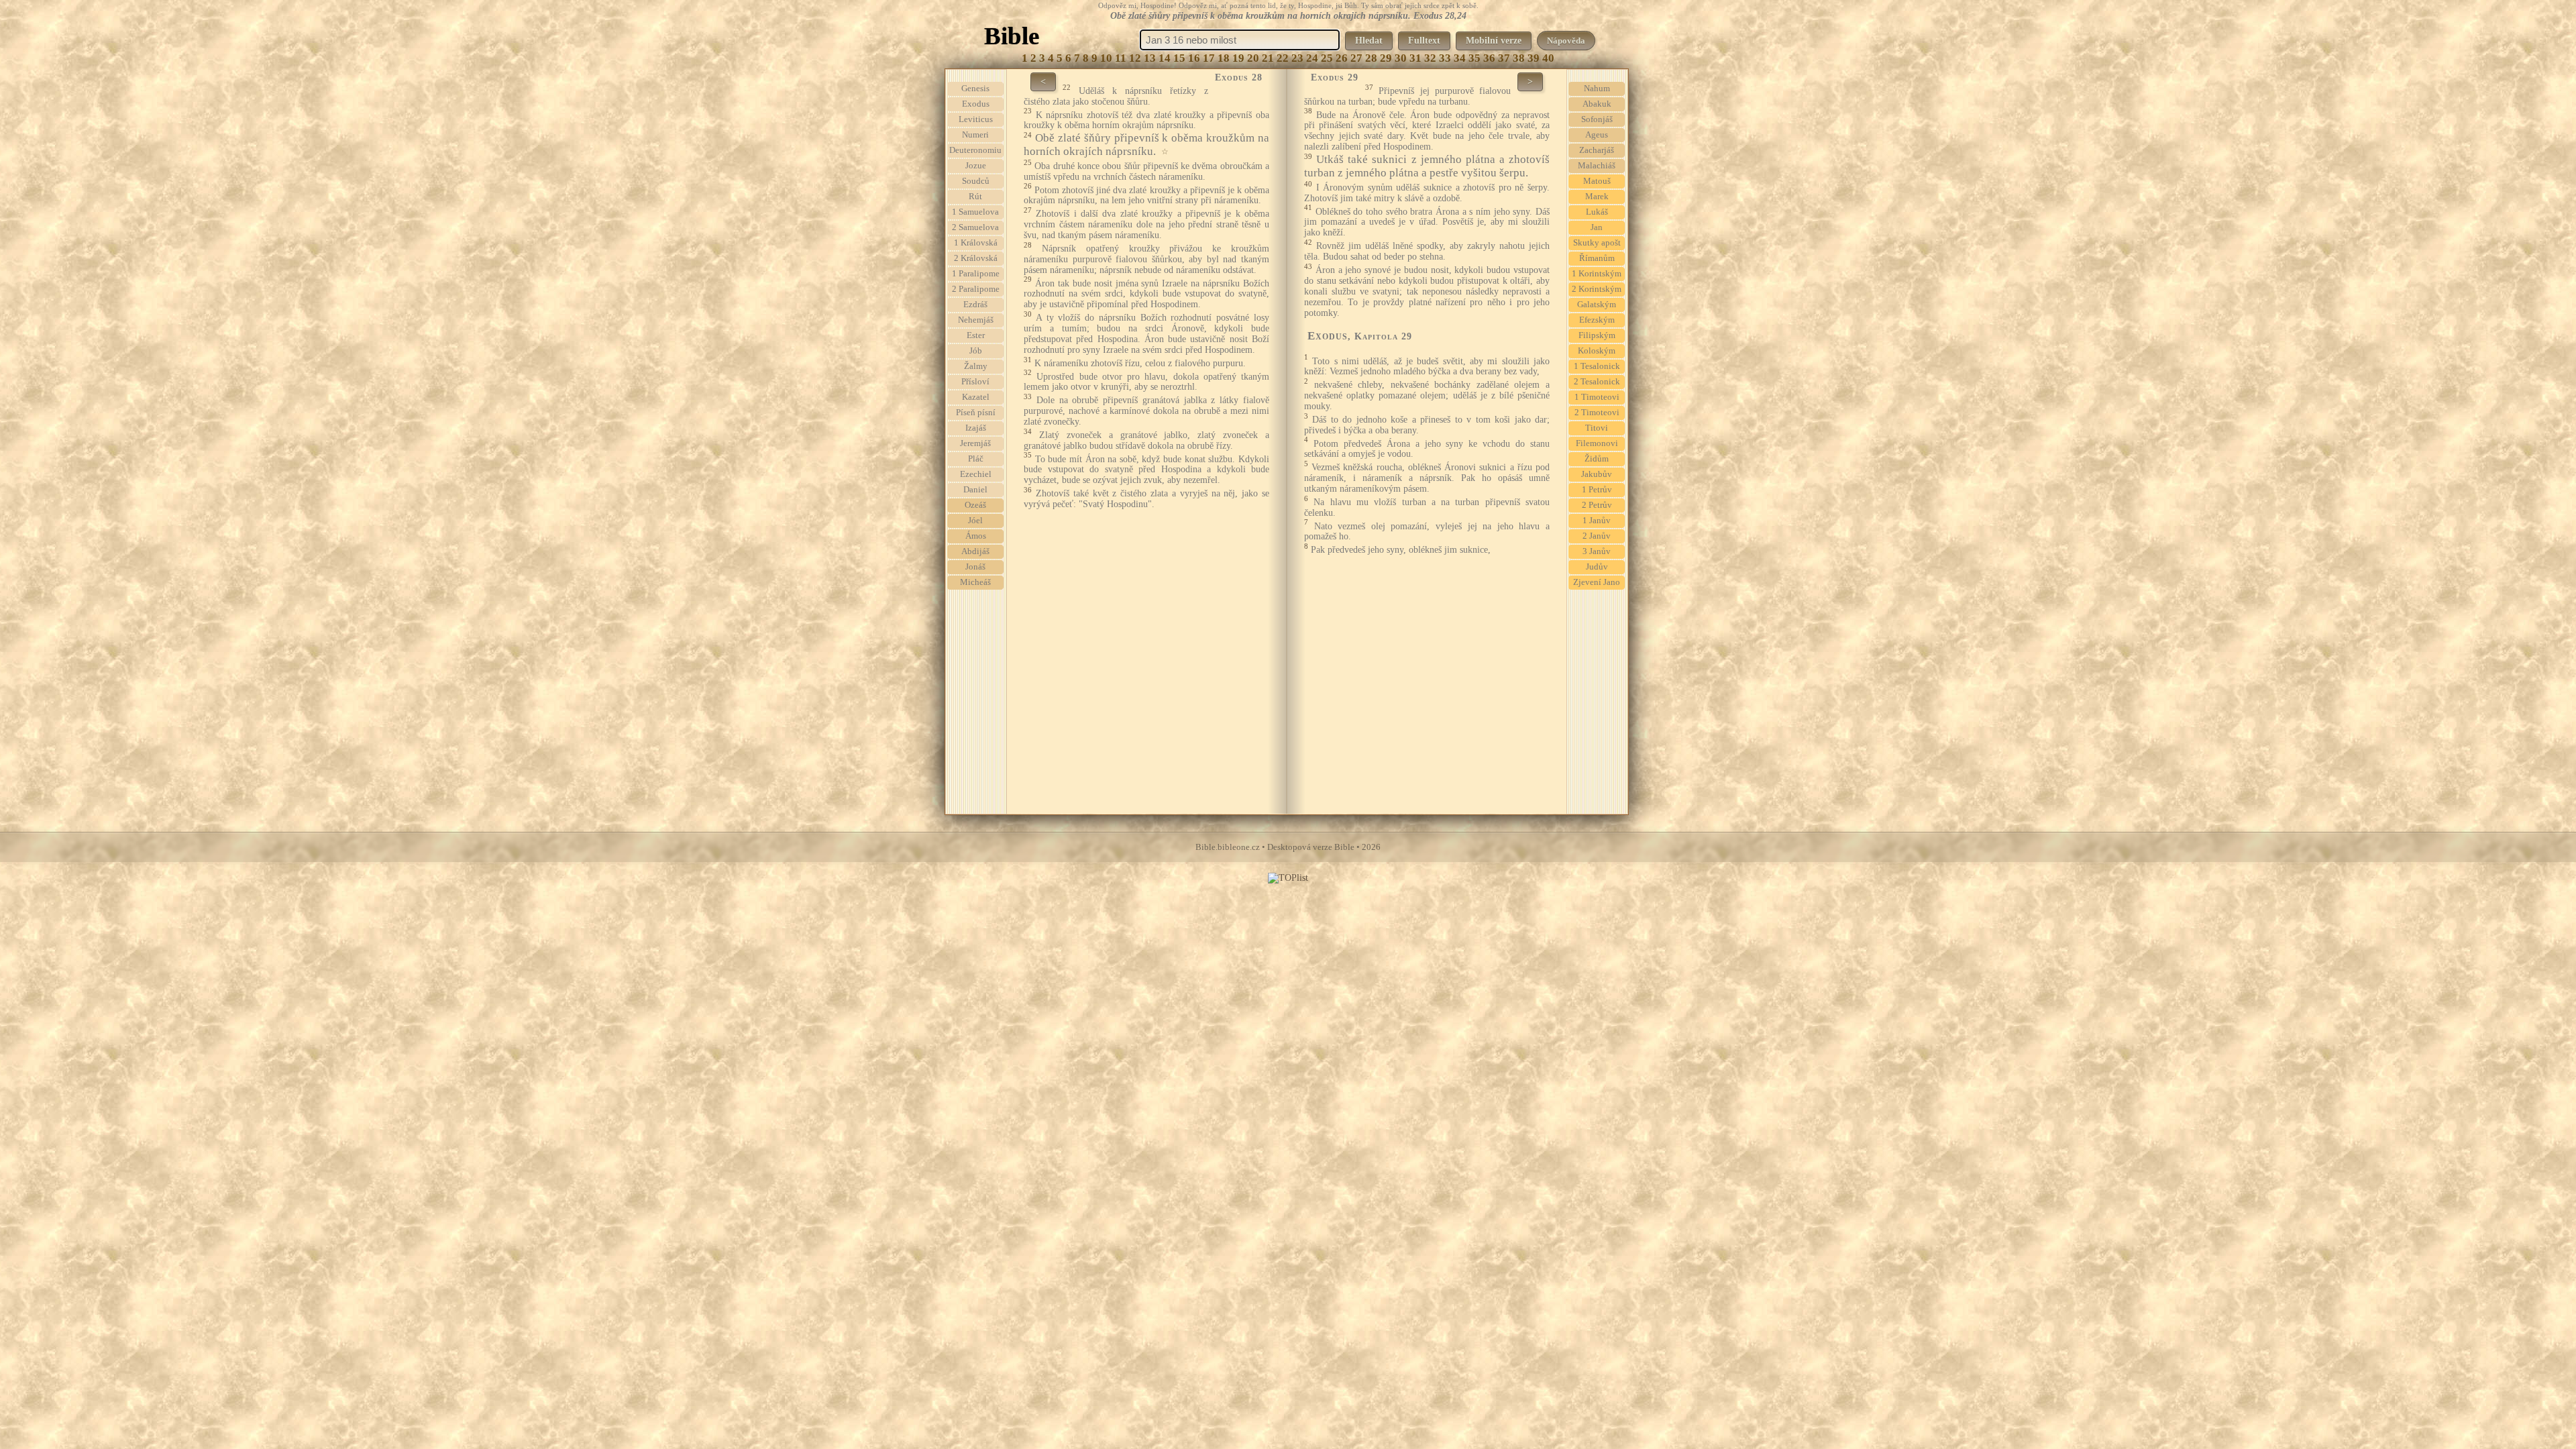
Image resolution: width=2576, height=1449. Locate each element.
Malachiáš (1597, 166)
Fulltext (1424, 41)
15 (1179, 58)
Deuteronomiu (975, 150)
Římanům (1597, 258)
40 (1548, 58)
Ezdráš (975, 305)
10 (1106, 58)
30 (1401, 58)
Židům (1597, 459)
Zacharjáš (1597, 150)
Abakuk (1597, 104)
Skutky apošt (1597, 243)
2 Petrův (1597, 505)
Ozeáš (975, 505)
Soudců (976, 181)
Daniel (975, 490)
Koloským (1597, 351)
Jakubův (1597, 474)
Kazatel (976, 397)
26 (1342, 58)
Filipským (1597, 335)
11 (1121, 58)
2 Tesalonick (1597, 382)
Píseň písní (976, 413)
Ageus (1597, 135)
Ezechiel (976, 474)
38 (1519, 58)
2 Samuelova (975, 227)
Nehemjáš (976, 320)
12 (1135, 58)
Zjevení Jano (1597, 582)
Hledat (1369, 41)
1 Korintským (1597, 274)
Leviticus (976, 119)
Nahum (1597, 89)
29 (1386, 58)
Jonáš (975, 567)
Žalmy (976, 366)
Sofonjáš (1597, 119)
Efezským (1597, 320)
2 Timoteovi (1597, 413)
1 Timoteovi (1597, 397)
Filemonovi (1597, 443)
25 (1327, 58)
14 (1165, 58)
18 (1224, 58)
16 (1194, 58)
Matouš (1597, 181)
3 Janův (1597, 551)
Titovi (1597, 428)
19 (1238, 58)
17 (1209, 58)
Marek (1597, 197)
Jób (976, 351)
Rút (975, 197)
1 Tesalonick (1597, 366)
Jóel (975, 521)
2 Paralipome (976, 289)
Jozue (976, 166)
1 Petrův (1597, 490)
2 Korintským (1597, 289)
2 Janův (1597, 536)
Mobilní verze (1494, 41)
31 (1415, 58)
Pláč (976, 459)
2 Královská (976, 258)
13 (1150, 58)
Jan (1597, 227)
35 (1474, 58)
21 (1268, 58)
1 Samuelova (975, 212)
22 (1283, 58)
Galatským (1597, 305)
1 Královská (976, 243)
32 (1430, 58)
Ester (976, 335)
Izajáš (976, 428)
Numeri (975, 135)
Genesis (975, 89)
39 (1534, 58)
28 (1371, 58)
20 (1253, 58)
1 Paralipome (976, 274)
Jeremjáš (975, 443)
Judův (1597, 567)
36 (1489, 58)
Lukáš (1597, 212)
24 (1312, 58)
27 (1356, 58)
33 (1445, 58)
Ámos (976, 536)
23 (1297, 58)
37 (1504, 58)
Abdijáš (975, 551)
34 (1460, 58)
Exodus (976, 104)
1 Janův (1597, 521)
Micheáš (975, 582)
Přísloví (975, 382)
